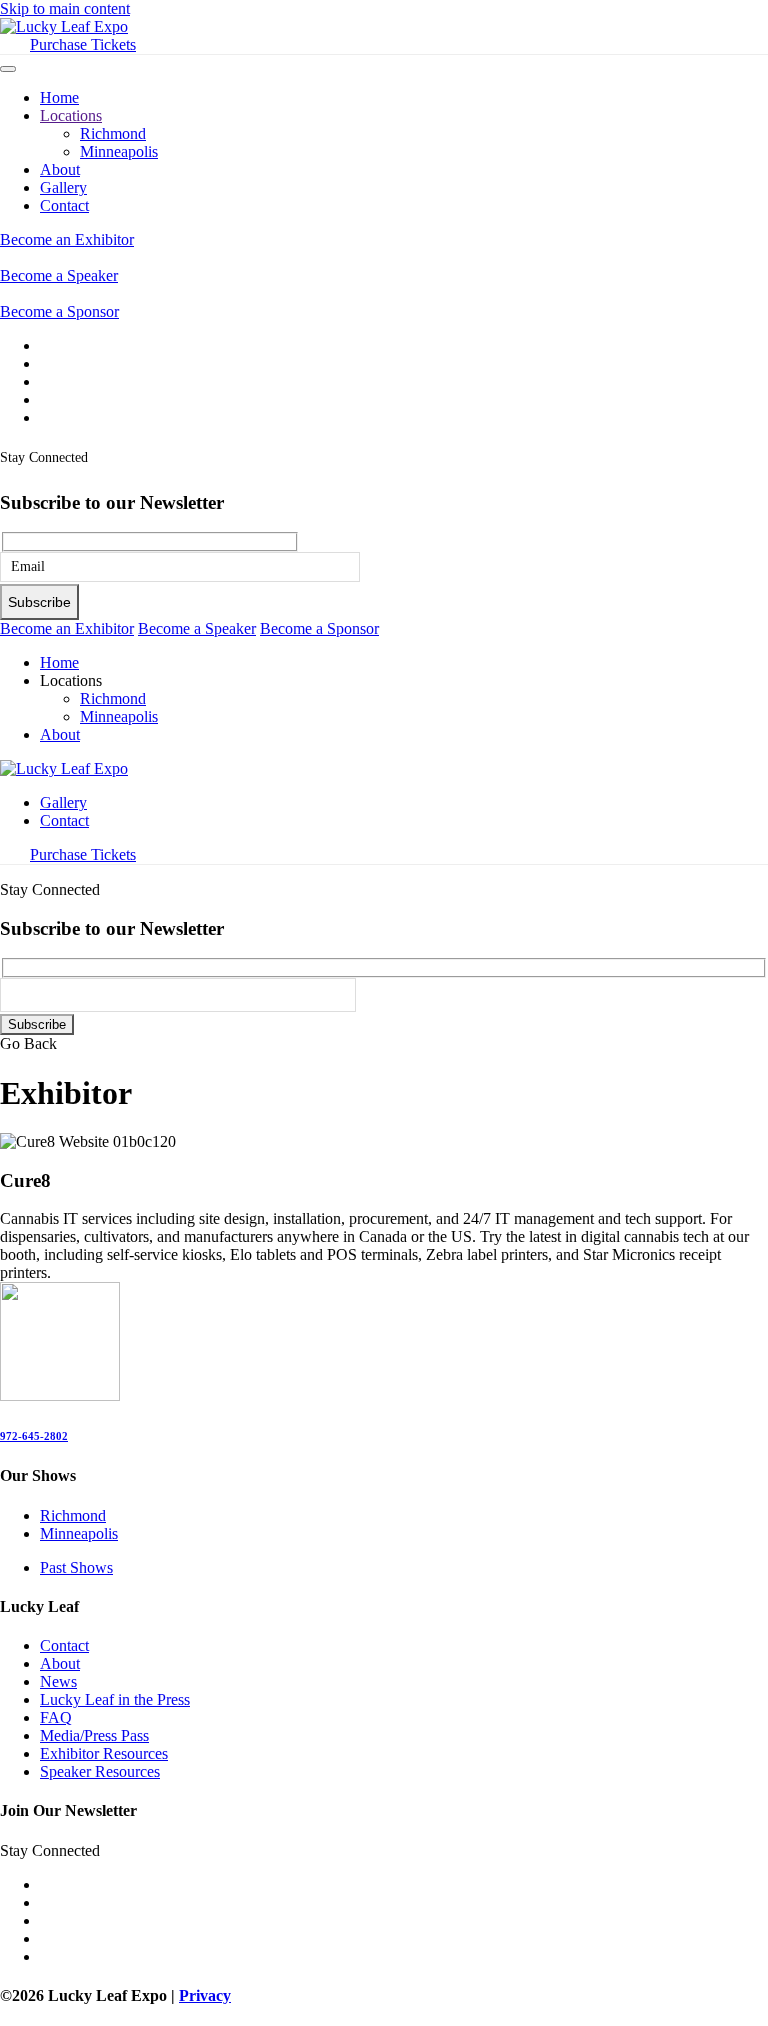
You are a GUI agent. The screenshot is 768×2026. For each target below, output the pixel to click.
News (58, 1681)
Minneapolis (119, 151)
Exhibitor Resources (104, 1753)
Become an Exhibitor (67, 239)
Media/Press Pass (94, 1735)
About (60, 169)
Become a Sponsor (59, 311)
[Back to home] (64, 26)
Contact (64, 205)
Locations (71, 115)
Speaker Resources (100, 1771)
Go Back (28, 1043)
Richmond (113, 133)
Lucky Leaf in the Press (115, 1699)
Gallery (63, 187)
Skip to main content (65, 8)
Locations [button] (71, 680)
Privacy (205, 1995)
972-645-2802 (34, 1436)
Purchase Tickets (83, 44)
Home (59, 97)
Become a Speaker (59, 275)
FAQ (56, 1717)
